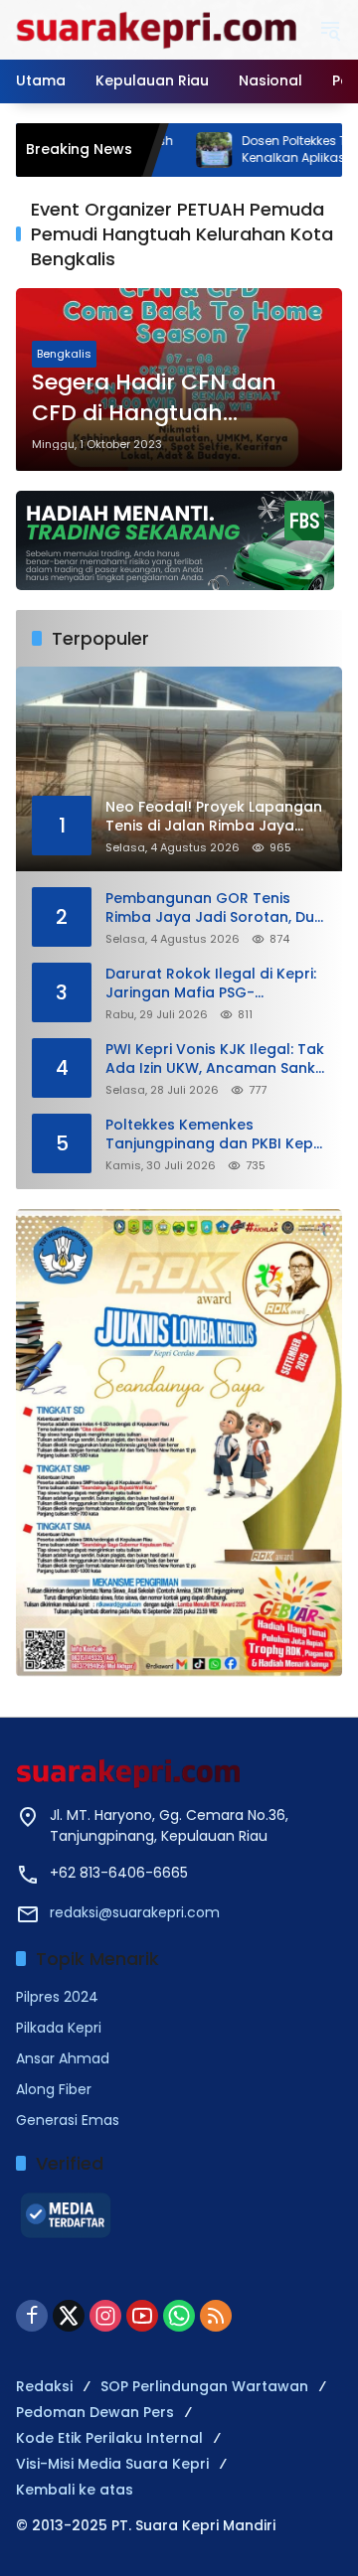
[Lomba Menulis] (179, 1443)
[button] (330, 30)
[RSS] (216, 2316)
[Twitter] (69, 2316)
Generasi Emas (68, 2120)
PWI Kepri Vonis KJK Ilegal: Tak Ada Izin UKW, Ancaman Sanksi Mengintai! (216, 1060)
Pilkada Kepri (59, 2028)
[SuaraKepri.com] (157, 29)
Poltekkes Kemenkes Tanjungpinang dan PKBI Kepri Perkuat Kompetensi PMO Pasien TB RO (214, 1135)
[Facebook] (32, 2316)
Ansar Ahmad (63, 2058)
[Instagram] (105, 2316)
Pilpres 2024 (57, 1997)
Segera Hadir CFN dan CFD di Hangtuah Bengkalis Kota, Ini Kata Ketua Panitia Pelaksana (167, 398)
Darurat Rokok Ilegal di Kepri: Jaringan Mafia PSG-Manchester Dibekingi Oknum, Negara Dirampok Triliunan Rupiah (212, 984)
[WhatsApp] (179, 2316)
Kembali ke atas (75, 2490)
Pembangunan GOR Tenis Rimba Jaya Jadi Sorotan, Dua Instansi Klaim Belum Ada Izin (215, 909)
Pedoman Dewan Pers (95, 2412)
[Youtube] (142, 2316)
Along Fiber (54, 2089)
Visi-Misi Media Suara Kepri (112, 2464)
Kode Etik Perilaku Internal (109, 2438)
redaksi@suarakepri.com (135, 1912)
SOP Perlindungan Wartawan (204, 2386)
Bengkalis (64, 354)
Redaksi (44, 2386)
